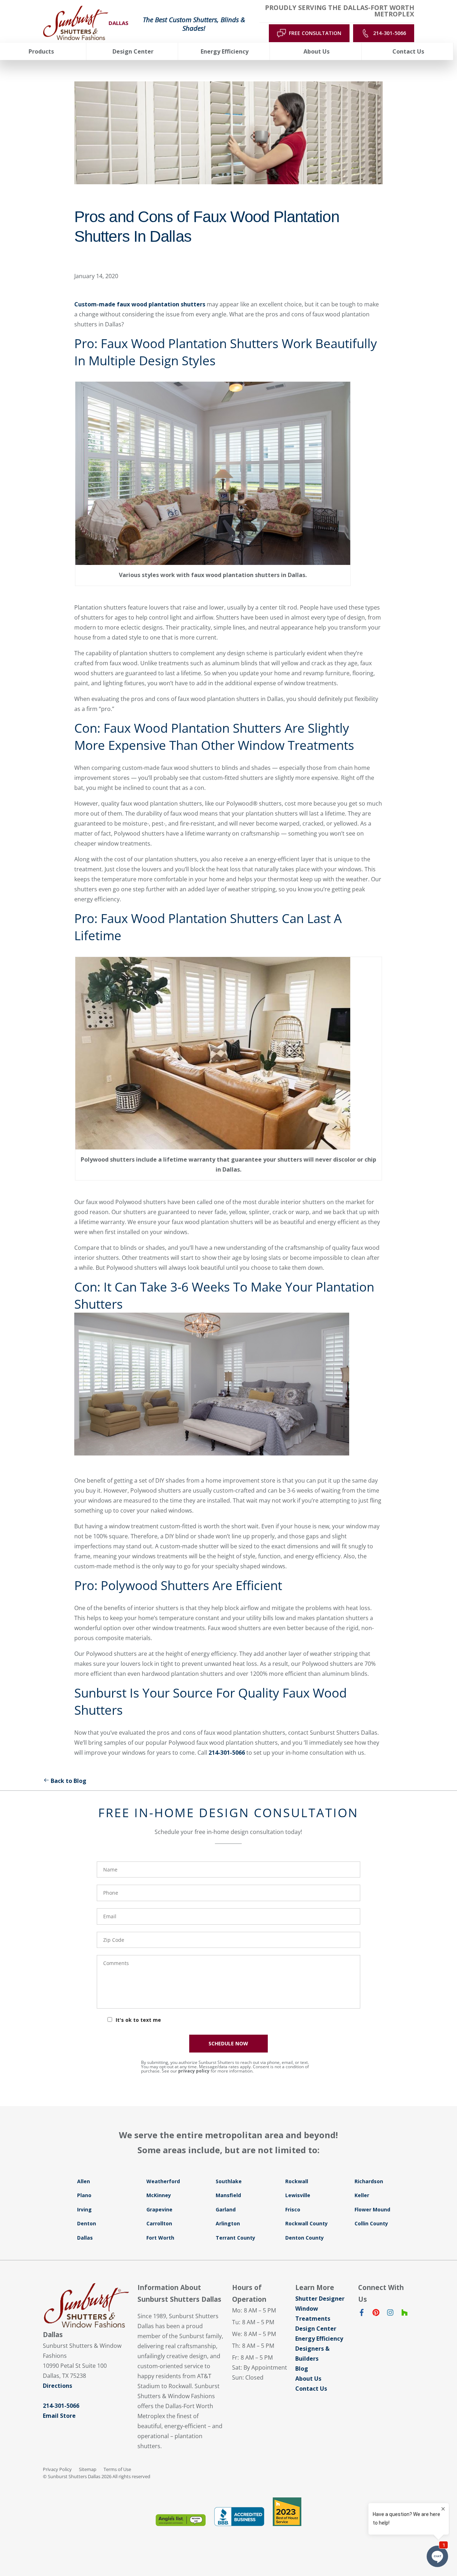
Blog (302, 2369)
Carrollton (159, 2223)
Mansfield (228, 2195)
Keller (362, 2195)
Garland (226, 2209)
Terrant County (235, 2238)
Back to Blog (69, 1781)
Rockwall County (307, 2223)
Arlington (228, 2223)
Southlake (229, 2181)
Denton (87, 2223)
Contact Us (311, 2389)
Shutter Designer (320, 2299)
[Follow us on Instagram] (390, 2314)
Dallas (85, 2238)
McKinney (159, 2195)
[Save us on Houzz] (405, 2314)
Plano (84, 2195)
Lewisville (298, 2195)
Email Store (59, 2416)
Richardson (369, 2181)
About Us (308, 2379)
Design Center (316, 2329)
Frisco (293, 2209)
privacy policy (194, 2071)
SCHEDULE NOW (228, 2043)
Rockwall (297, 2181)
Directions (57, 2386)
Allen (84, 2181)
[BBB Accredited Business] (239, 2517)
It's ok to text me (138, 2020)
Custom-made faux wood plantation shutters (140, 304)
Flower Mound (372, 2209)
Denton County (305, 2238)
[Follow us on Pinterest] (376, 2314)
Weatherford (163, 2181)
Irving (84, 2209)
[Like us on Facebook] (362, 2314)
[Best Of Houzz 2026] (287, 2512)
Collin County (371, 2223)
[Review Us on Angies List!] (181, 2520)
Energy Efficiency (319, 2339)
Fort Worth (160, 2238)
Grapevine (159, 2209)
